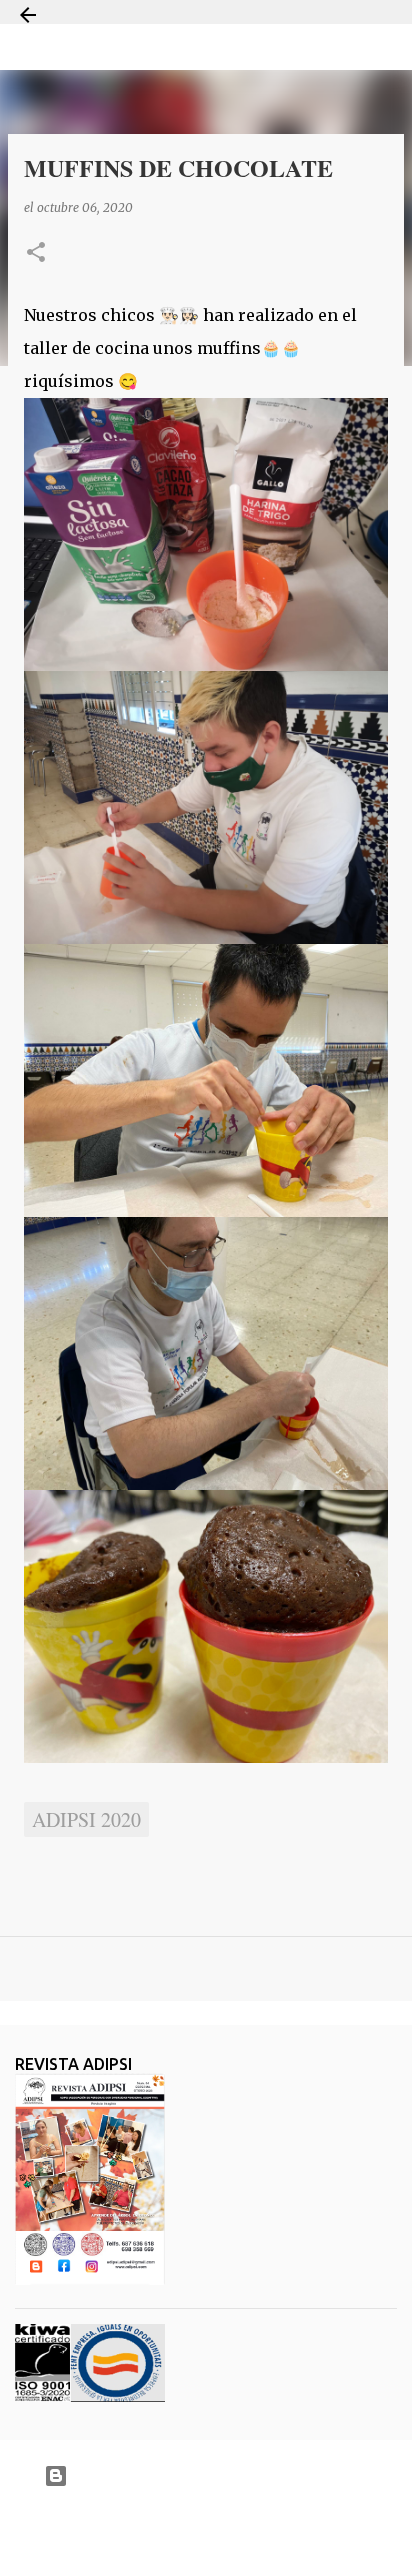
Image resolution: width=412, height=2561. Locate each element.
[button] (36, 253)
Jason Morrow (276, 2524)
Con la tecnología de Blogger (218, 2475)
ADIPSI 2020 (86, 1819)
